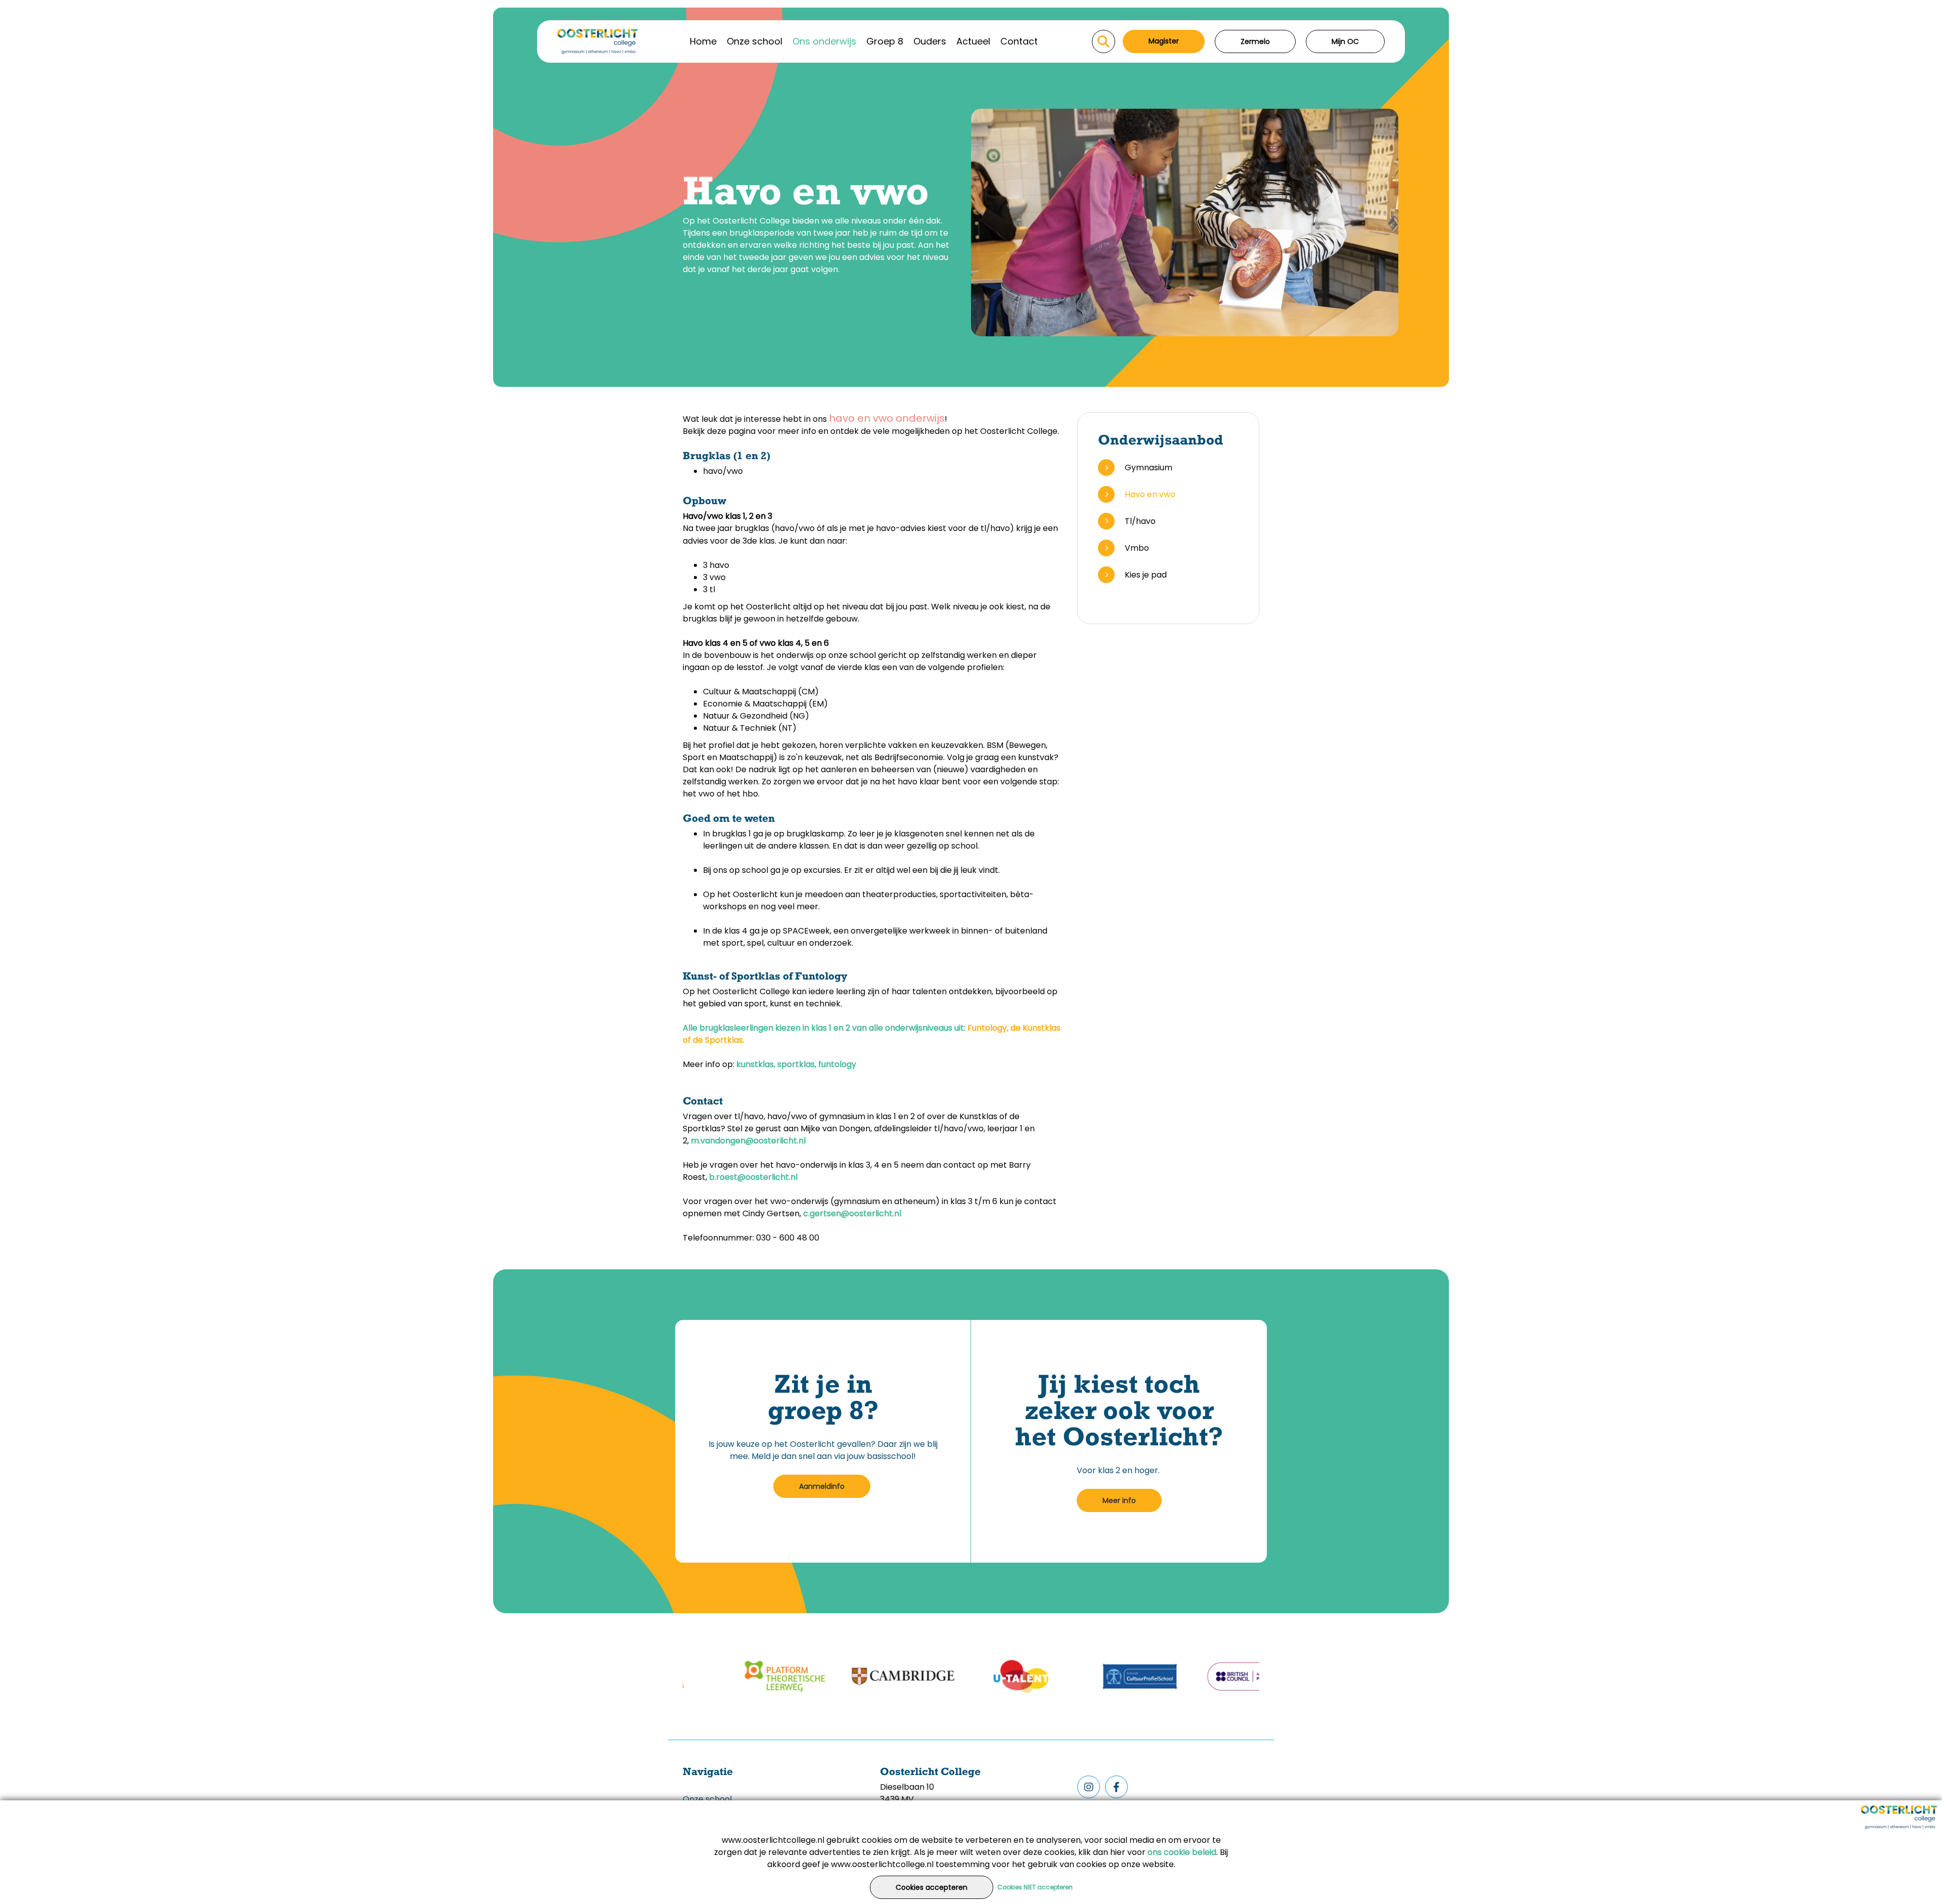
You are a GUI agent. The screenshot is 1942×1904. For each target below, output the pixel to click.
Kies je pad (1146, 575)
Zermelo (1255, 41)
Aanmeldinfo (822, 1486)
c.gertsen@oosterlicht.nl (852, 1213)
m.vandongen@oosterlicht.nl (748, 1141)
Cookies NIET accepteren (1035, 1887)
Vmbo (1137, 548)
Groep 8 (885, 41)
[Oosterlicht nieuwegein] (598, 41)
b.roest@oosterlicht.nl (753, 1177)
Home (703, 41)
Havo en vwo (1150, 494)
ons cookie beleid (1182, 1852)
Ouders (930, 41)
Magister (1164, 41)
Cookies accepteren (932, 1887)
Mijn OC (1345, 41)
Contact (1019, 41)
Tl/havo (1140, 521)
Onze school (755, 41)
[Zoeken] (1104, 41)
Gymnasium (1149, 468)
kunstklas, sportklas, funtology (796, 1064)
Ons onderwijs (824, 41)
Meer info (1119, 1500)
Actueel (973, 41)
